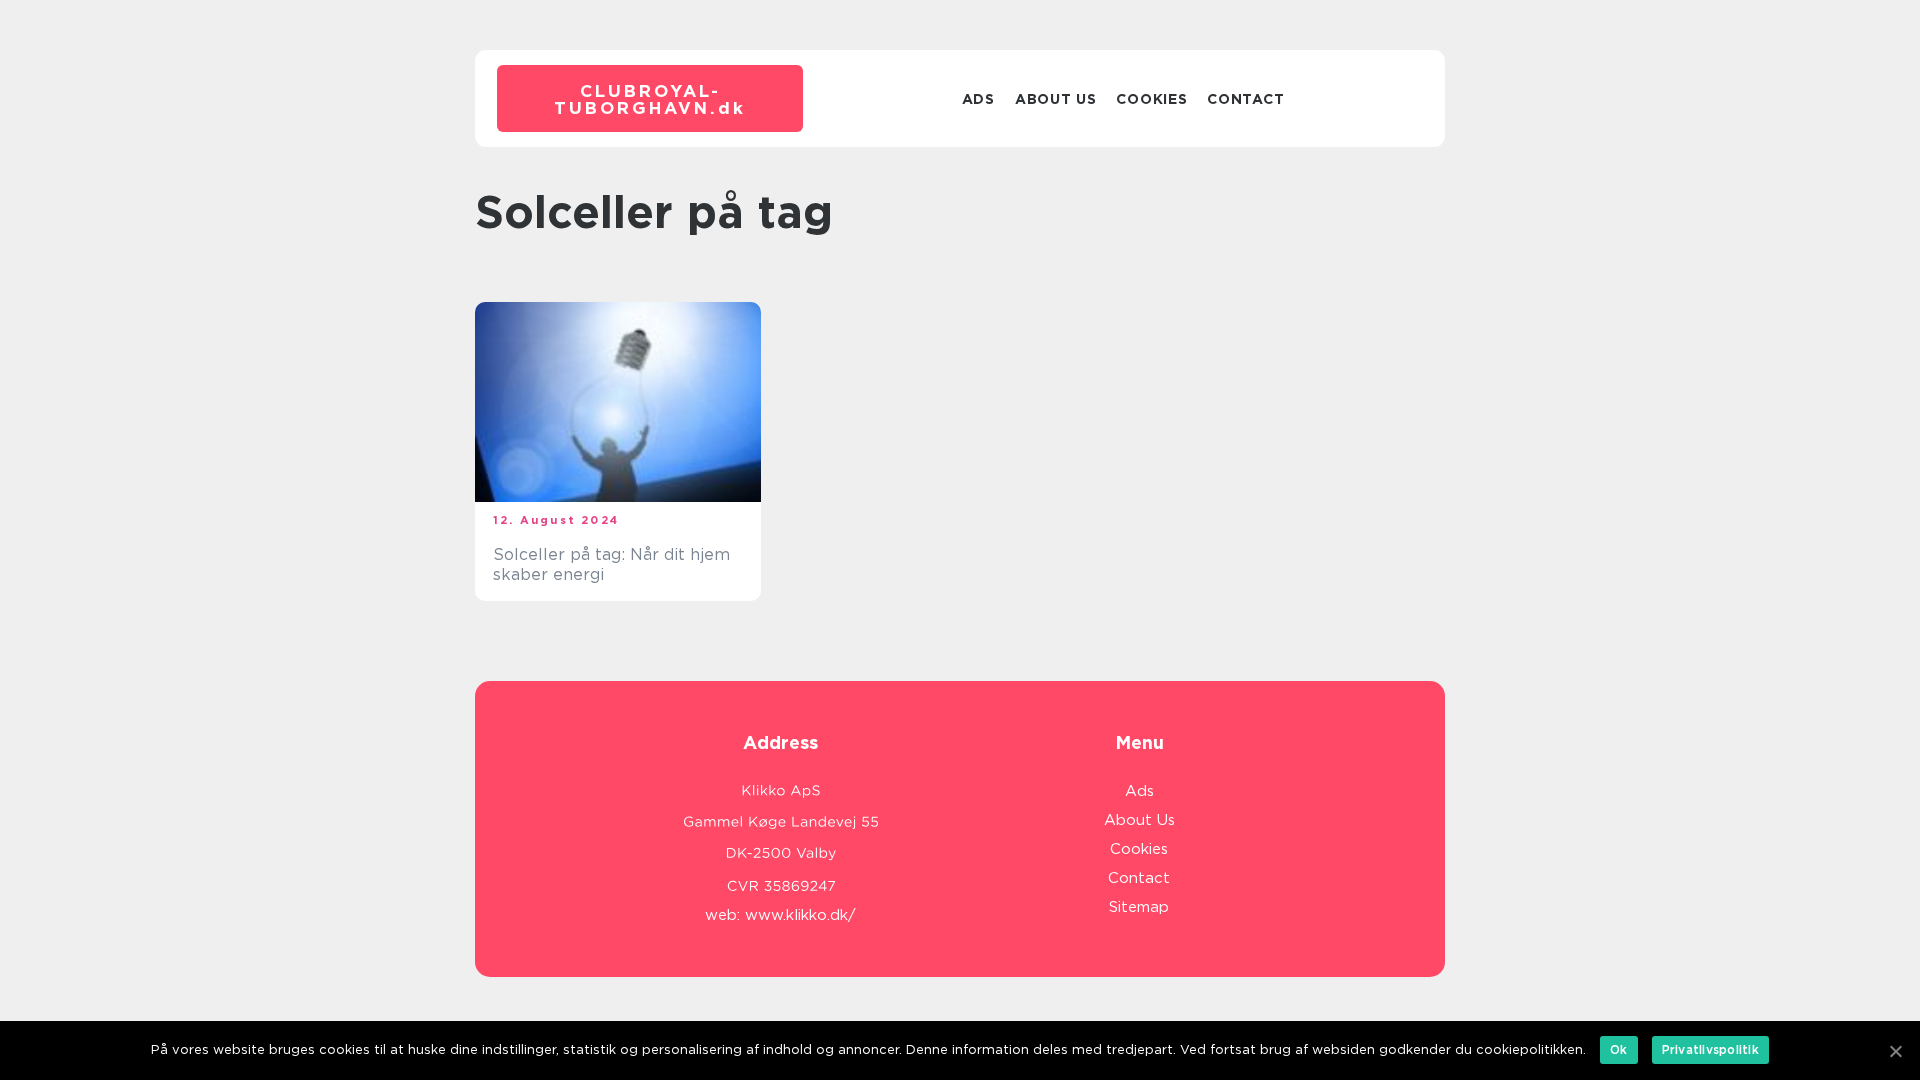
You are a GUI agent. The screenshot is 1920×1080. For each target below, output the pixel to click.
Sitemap (1139, 907)
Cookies (1151, 99)
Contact (1245, 99)
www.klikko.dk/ (800, 915)
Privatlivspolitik (1710, 1049)
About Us (1056, 99)
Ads (978, 99)
